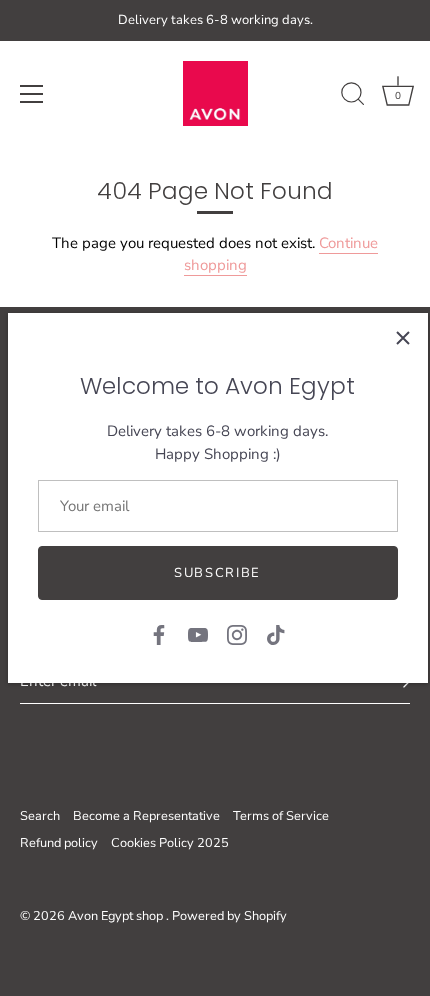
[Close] (403, 338)
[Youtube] (198, 634)
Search (40, 816)
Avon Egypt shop (117, 916)
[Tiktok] (276, 634)
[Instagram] (237, 634)
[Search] (353, 97)
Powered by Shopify (229, 916)
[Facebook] (159, 634)
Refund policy (59, 843)
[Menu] (32, 94)
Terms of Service (281, 816)
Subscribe (217, 573)
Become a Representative (146, 816)
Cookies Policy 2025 (170, 843)
